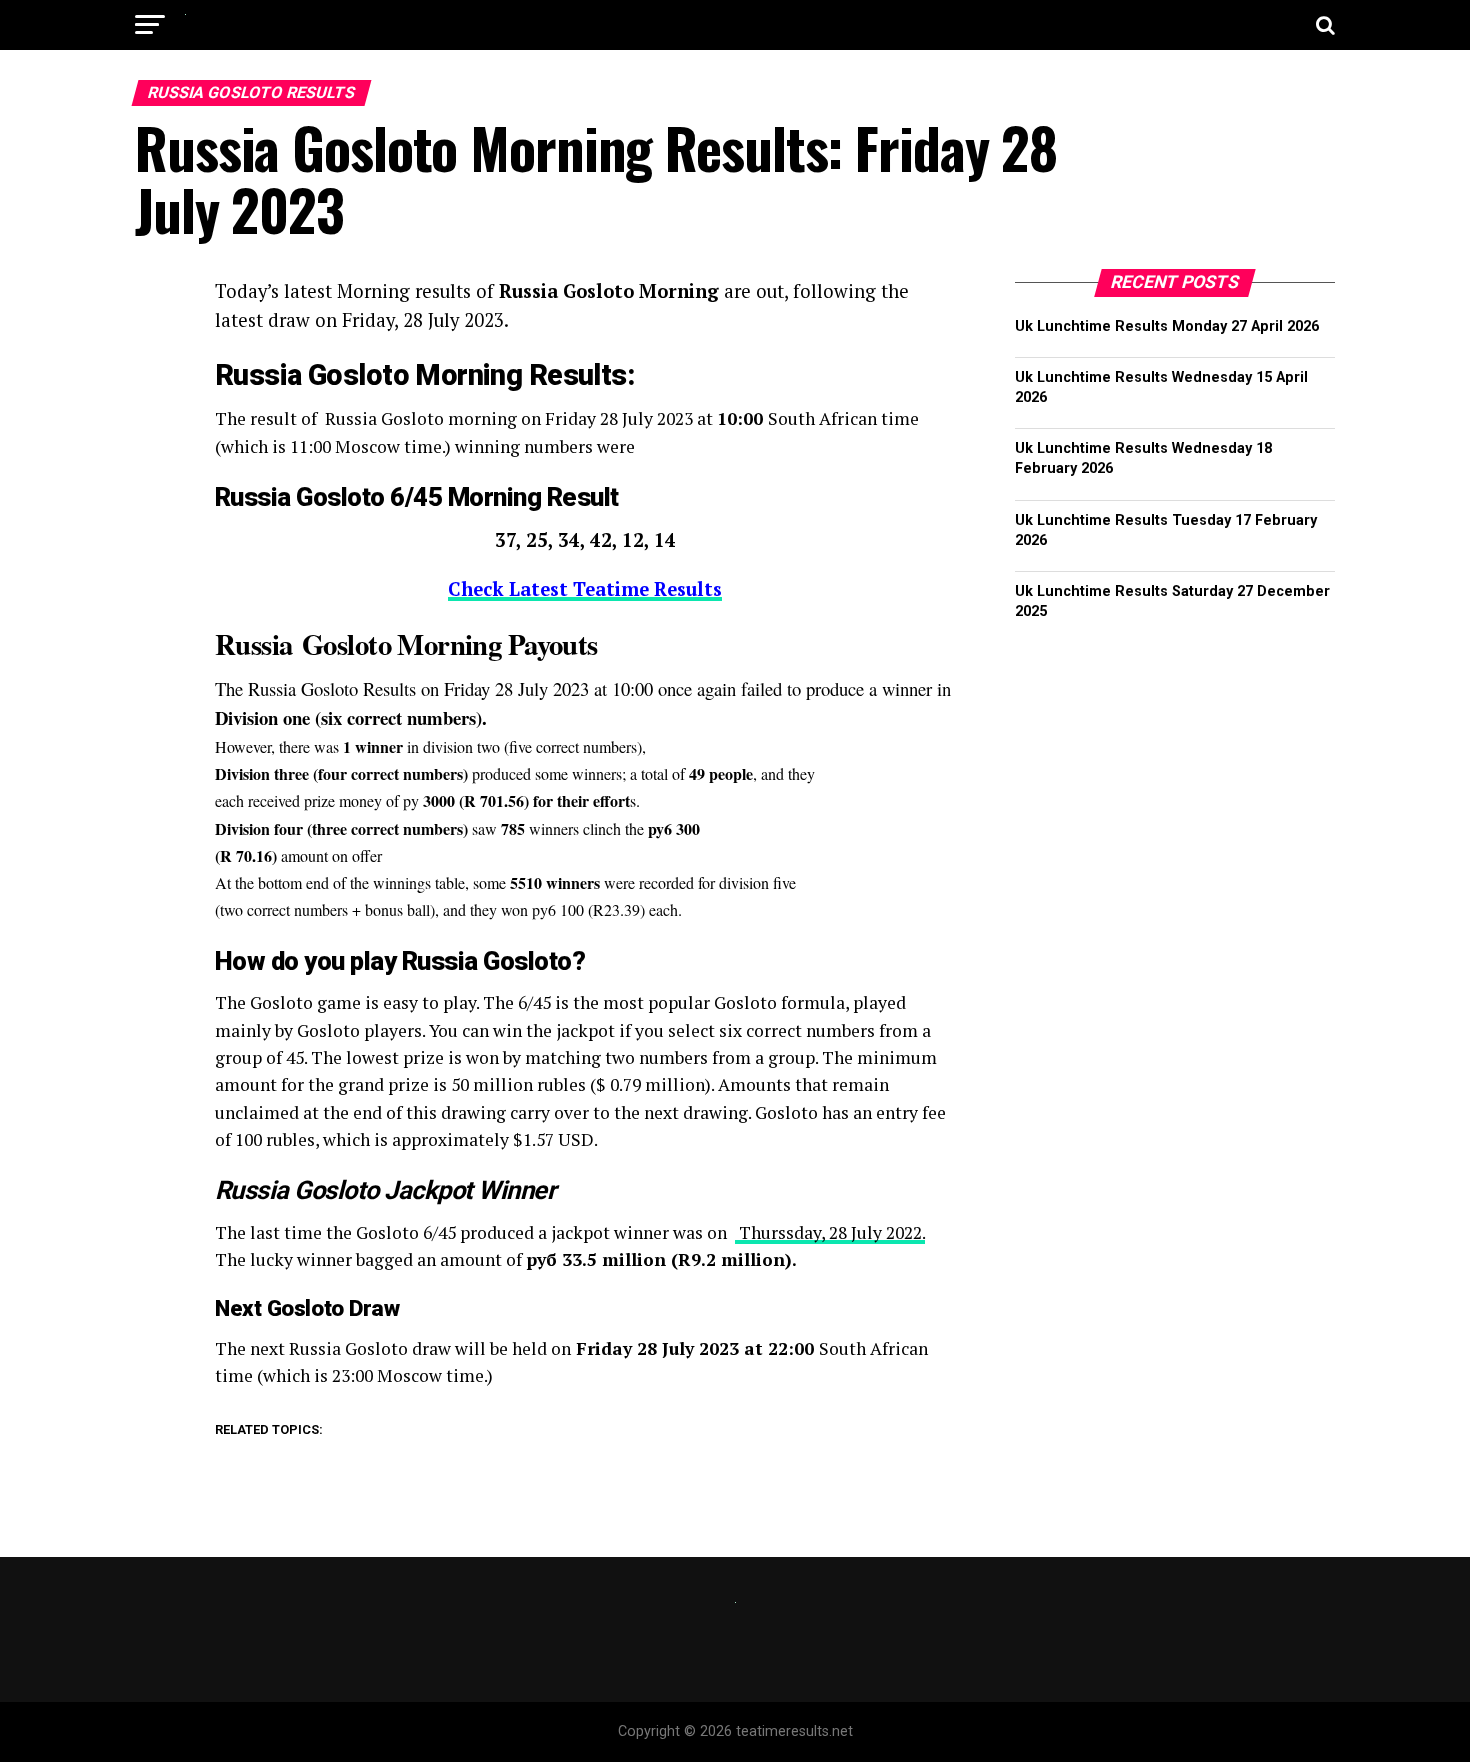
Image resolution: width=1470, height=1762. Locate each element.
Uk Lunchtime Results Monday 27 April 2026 (1167, 326)
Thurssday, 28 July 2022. (830, 1232)
